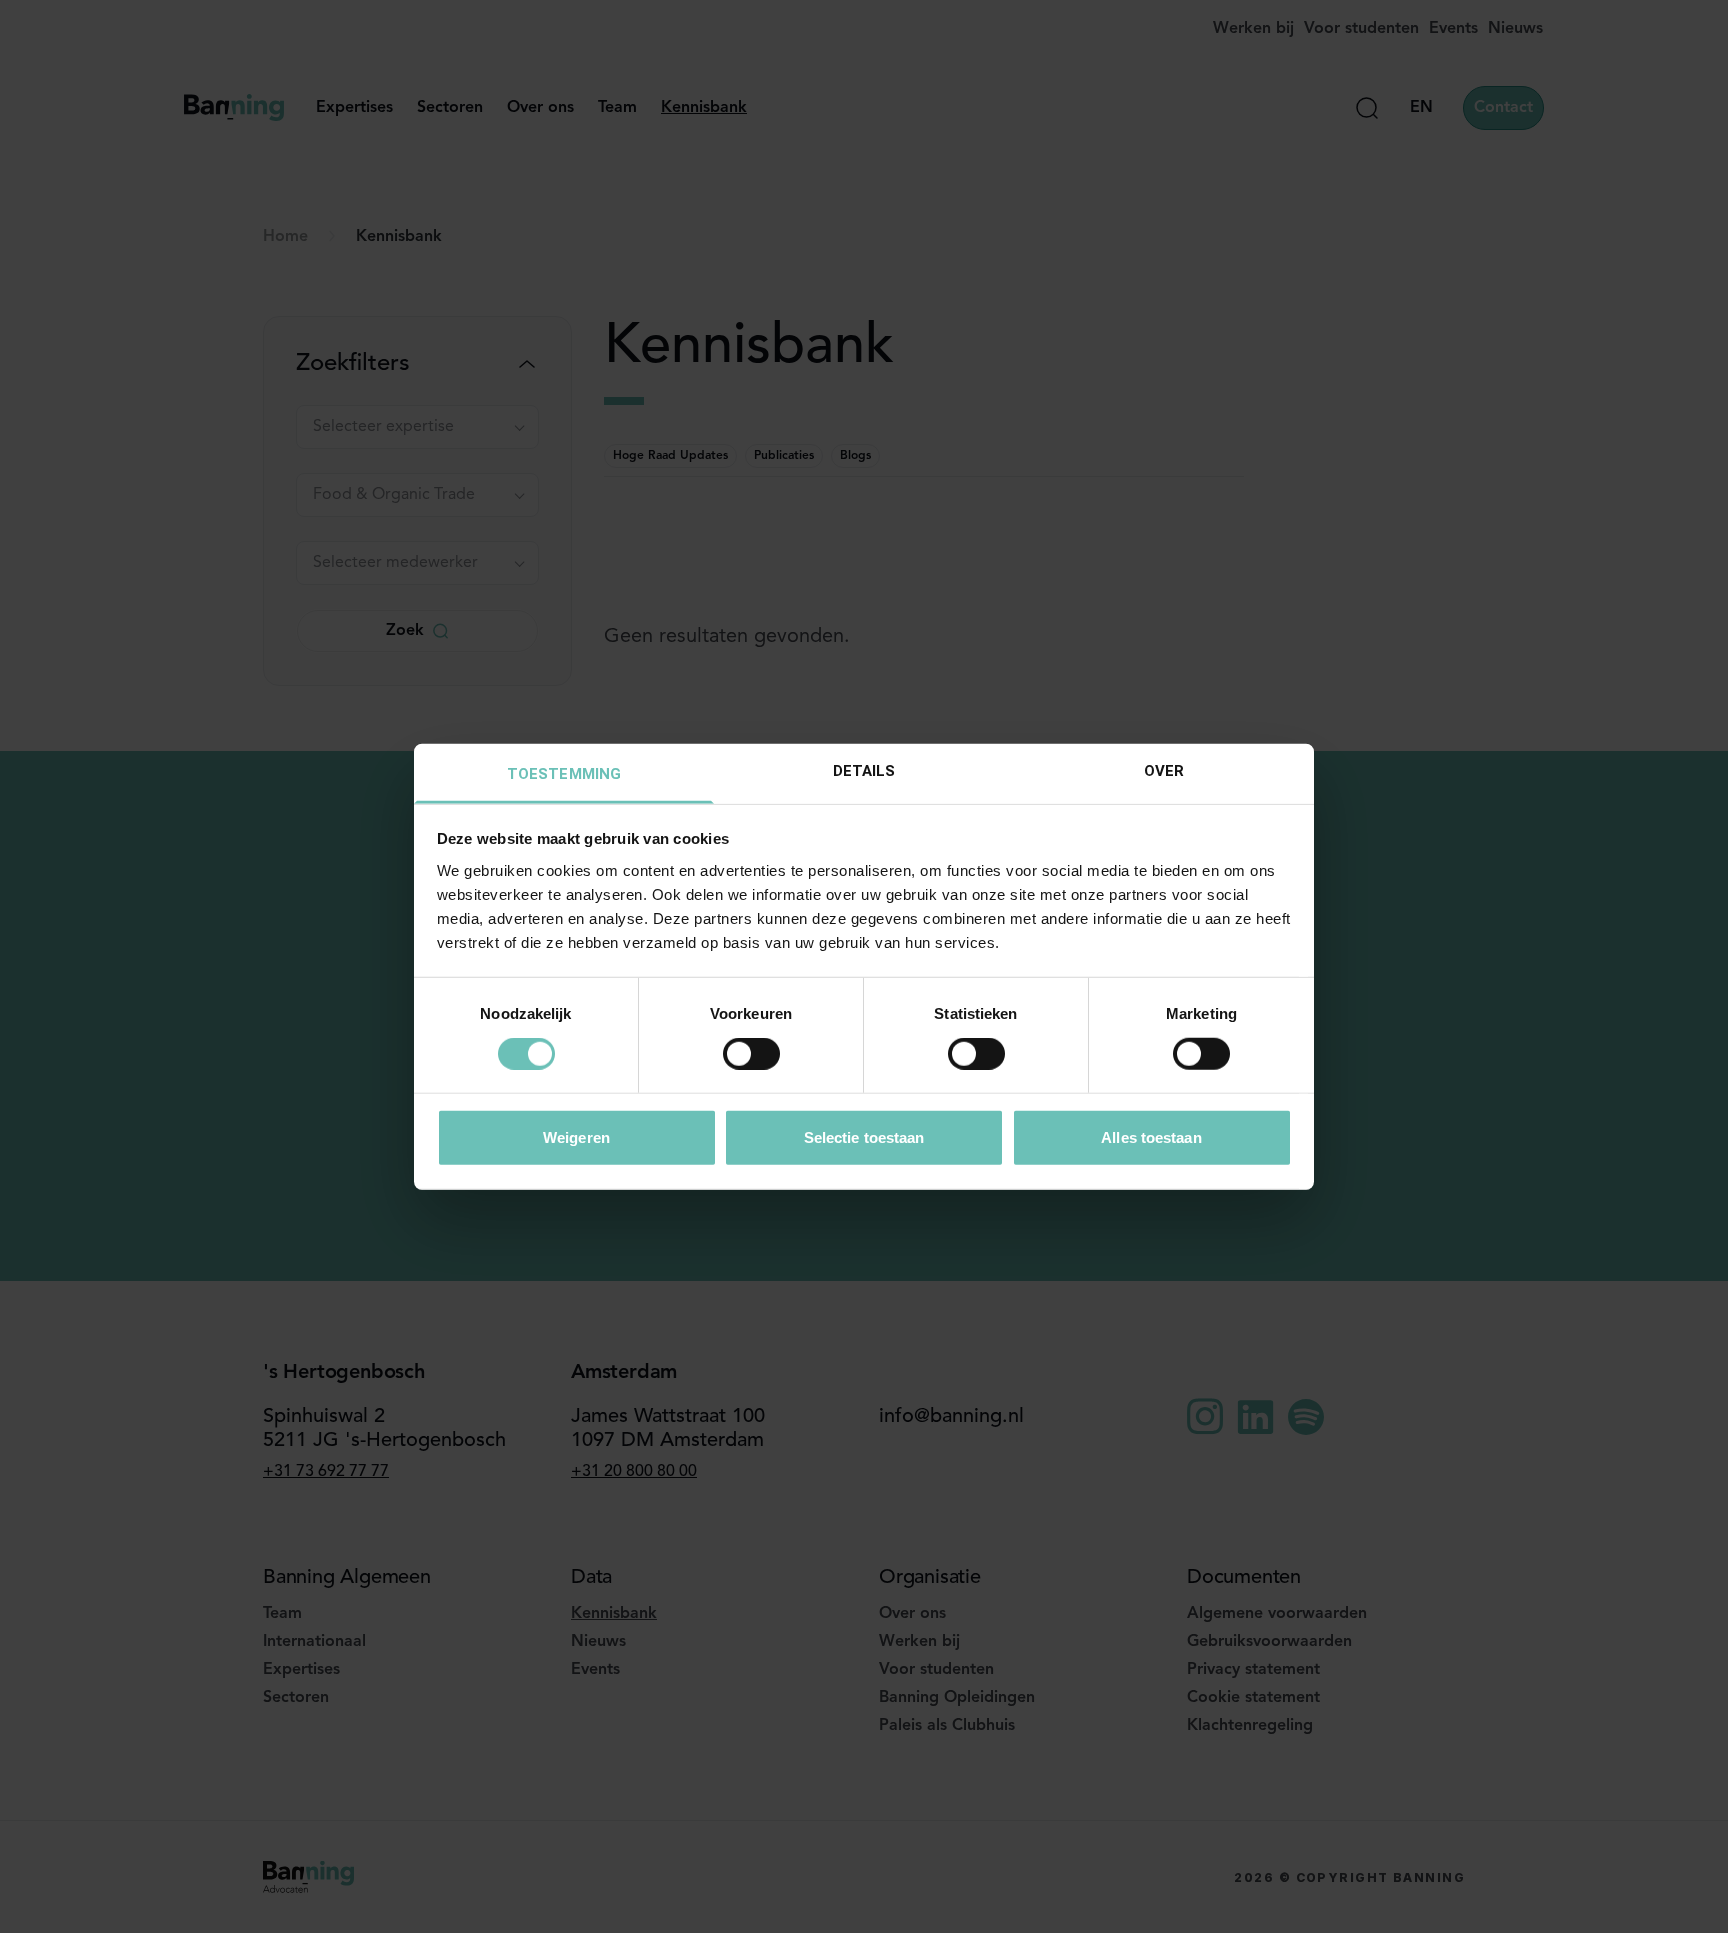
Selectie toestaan (864, 1136)
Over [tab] (1164, 770)
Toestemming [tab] (564, 773)
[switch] (751, 1054)
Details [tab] (864, 770)
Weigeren (576, 1136)
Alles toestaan (1151, 1136)
